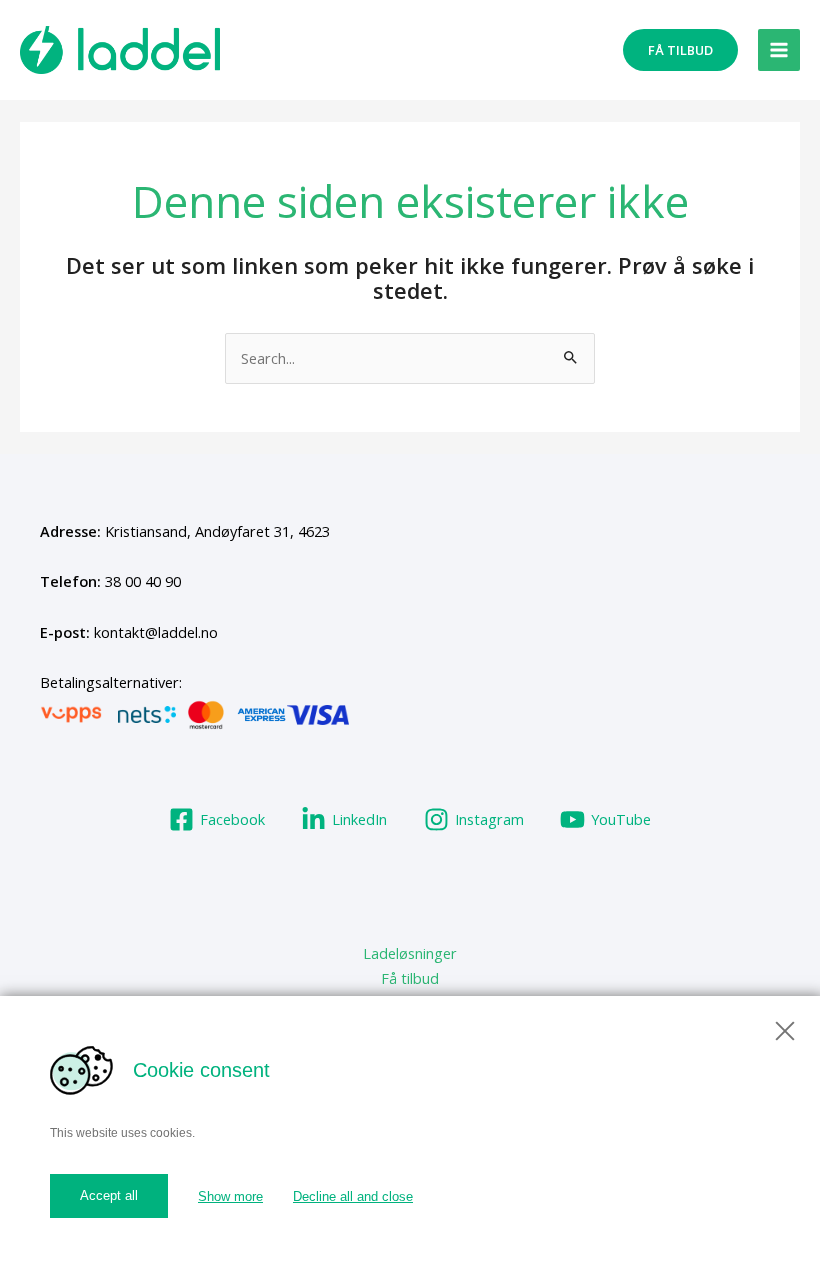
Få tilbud (410, 978)
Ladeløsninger (410, 953)
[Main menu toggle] (779, 50)
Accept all (109, 1195)
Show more (230, 1196)
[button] (680, 50)
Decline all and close (353, 1196)
